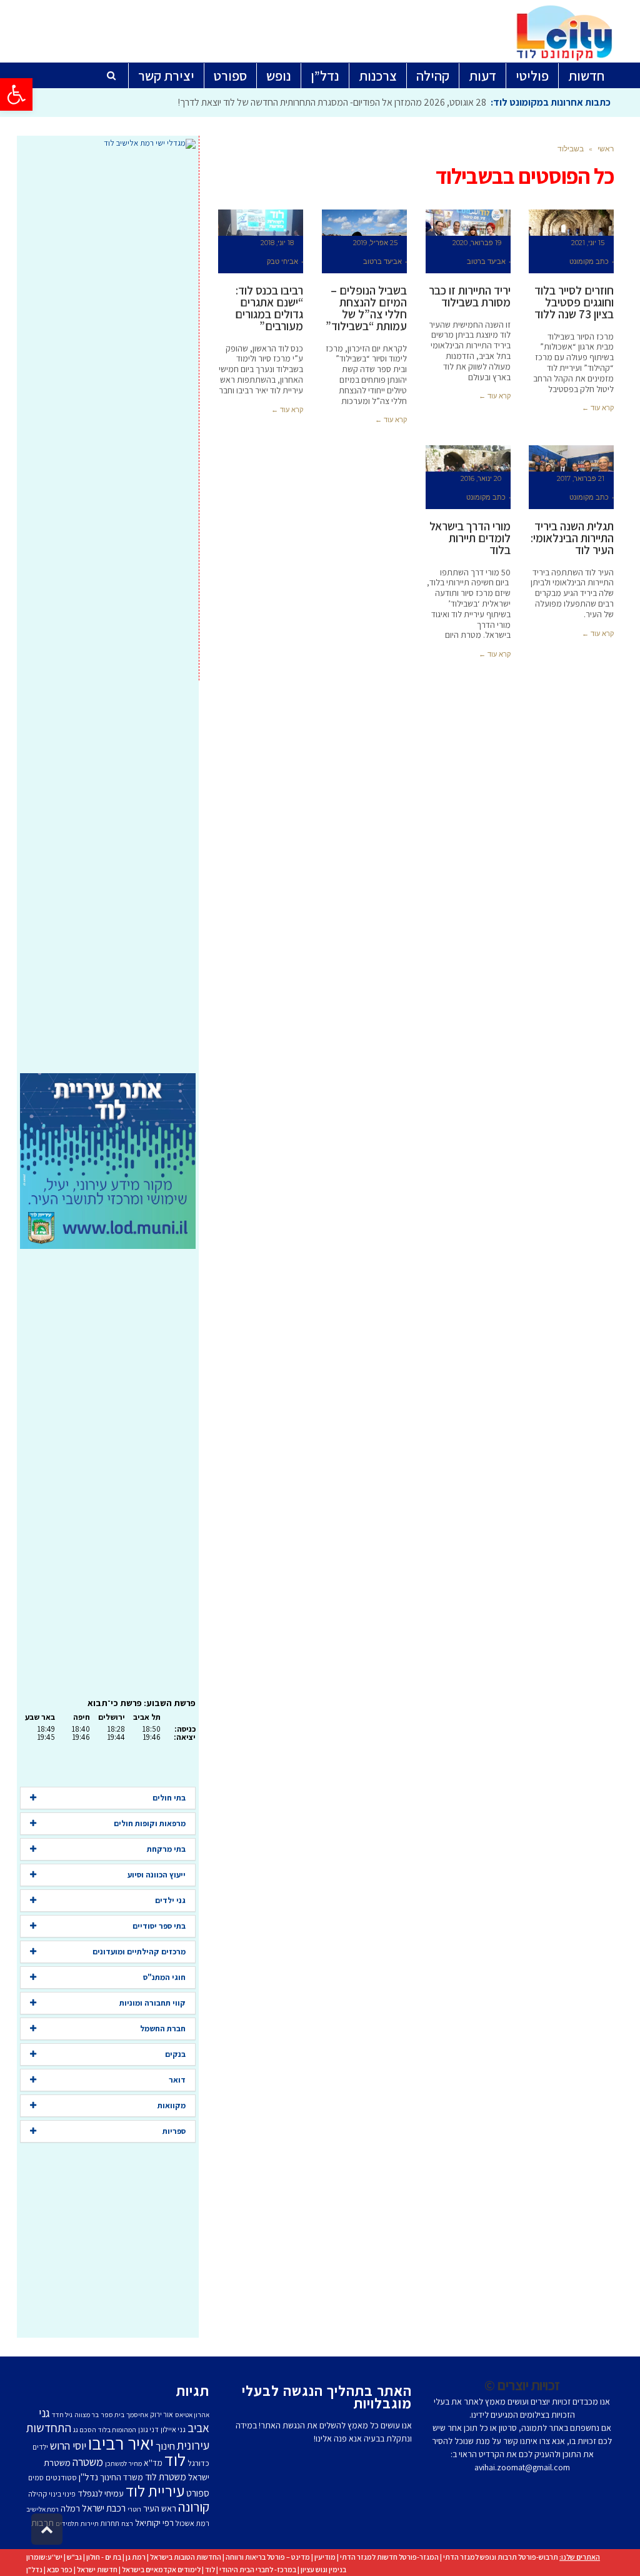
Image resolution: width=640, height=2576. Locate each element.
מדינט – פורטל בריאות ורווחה (268, 2557)
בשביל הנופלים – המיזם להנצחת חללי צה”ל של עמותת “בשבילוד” (366, 308)
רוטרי (134, 2509)
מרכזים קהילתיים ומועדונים (139, 1952)
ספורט (198, 2493)
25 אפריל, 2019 (375, 243)
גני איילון (173, 2429)
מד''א (153, 2463)
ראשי (606, 149)
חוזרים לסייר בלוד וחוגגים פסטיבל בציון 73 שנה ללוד (574, 302)
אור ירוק (162, 2414)
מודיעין (325, 2557)
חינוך (165, 2446)
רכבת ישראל (104, 2508)
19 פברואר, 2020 (477, 243)
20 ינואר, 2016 (481, 478)
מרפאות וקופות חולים (150, 1823)
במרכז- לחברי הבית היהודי (258, 2569)
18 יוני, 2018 (277, 243)
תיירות (90, 2523)
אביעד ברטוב (486, 261)
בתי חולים (169, 1798)
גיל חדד (62, 2415)
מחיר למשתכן (123, 2463)
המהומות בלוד (117, 2430)
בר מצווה (87, 2415)
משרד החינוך (122, 2477)
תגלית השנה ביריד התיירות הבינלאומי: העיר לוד (572, 538)
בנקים (175, 2054)
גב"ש (74, 2557)
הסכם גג (85, 2430)
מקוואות (172, 2105)
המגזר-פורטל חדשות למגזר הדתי (389, 2557)
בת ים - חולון (104, 2557)
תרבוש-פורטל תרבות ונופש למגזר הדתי (501, 2557)
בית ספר (112, 2415)
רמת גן (136, 2557)
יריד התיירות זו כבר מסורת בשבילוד (470, 296)
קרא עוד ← (598, 408)
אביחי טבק (282, 261)
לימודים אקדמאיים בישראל (161, 2569)
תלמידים (67, 2523)
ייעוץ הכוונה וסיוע (157, 1875)
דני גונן (148, 2429)
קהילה (37, 2494)
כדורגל (198, 2463)
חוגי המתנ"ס (164, 1977)
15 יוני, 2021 (588, 243)
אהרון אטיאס (192, 2415)
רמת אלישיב (42, 2509)
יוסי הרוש (68, 2445)
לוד (175, 2460)
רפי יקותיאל (154, 2523)
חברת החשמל (163, 2028)
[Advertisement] (108, 611)
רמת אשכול (192, 2523)
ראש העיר (160, 2508)
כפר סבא (60, 2569)
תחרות (110, 2523)
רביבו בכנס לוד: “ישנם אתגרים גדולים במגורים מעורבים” (269, 308)
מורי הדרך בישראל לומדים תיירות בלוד (470, 538)
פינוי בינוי (62, 2494)
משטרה (88, 2462)
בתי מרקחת (166, 1849)
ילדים (40, 2447)
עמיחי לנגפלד (101, 2493)
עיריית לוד (155, 2491)
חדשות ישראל (97, 2569)
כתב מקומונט (589, 261)
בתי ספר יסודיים (159, 1926)
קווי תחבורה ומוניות (152, 2003)
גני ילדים (170, 1900)
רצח (127, 2523)
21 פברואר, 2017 (581, 478)
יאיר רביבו (121, 2443)
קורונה (194, 2507)
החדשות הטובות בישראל (186, 2557)
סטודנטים (61, 2478)
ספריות (174, 2131)
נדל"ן (34, 2569)
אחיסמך (137, 2415)
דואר (177, 2080)
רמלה (70, 2508)
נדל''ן (88, 2477)
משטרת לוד (166, 2477)
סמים (36, 2478)
